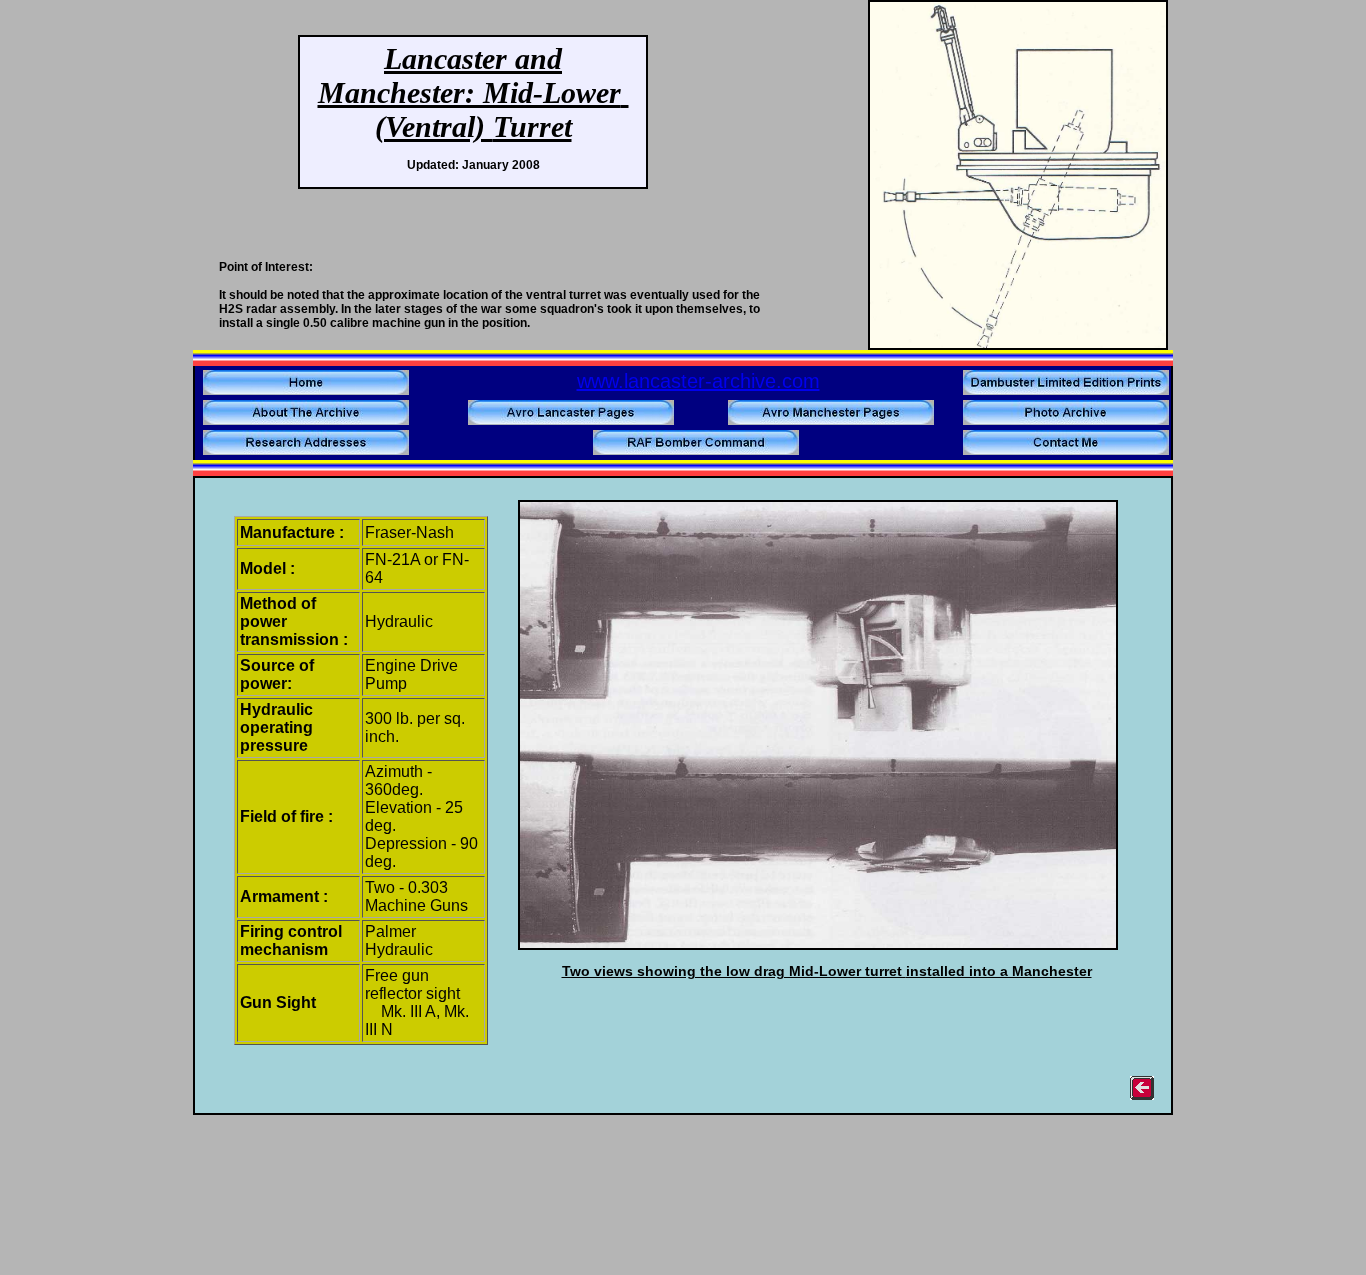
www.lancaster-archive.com (698, 381)
